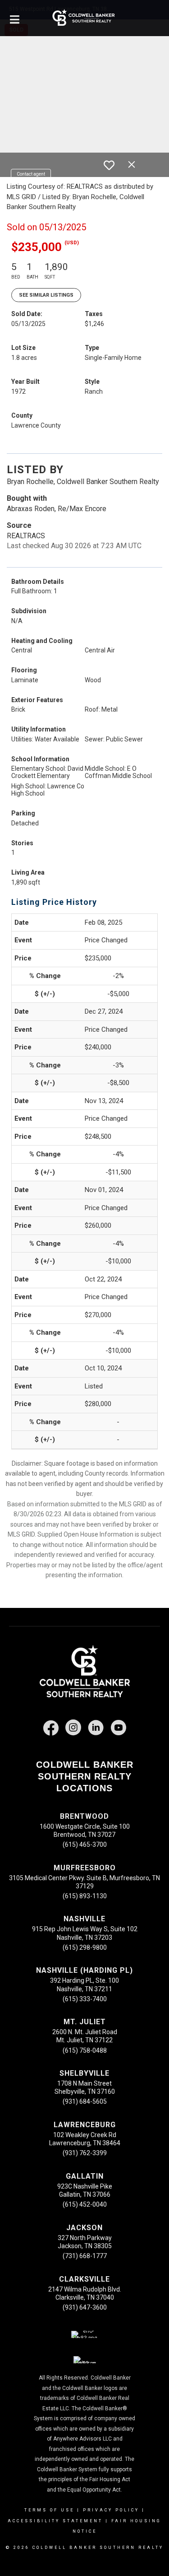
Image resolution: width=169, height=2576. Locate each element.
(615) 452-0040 (85, 2204)
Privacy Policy (111, 2510)
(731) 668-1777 (85, 2256)
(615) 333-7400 (85, 1999)
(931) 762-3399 (85, 2153)
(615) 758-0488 (85, 2050)
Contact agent (31, 174)
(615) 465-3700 (85, 1845)
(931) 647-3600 (85, 2307)
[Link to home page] (84, 18)
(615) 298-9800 (85, 1947)
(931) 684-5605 (85, 2101)
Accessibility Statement (55, 2521)
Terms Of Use (49, 2510)
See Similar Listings (46, 295)
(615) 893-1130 (85, 1896)
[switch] (109, 165)
